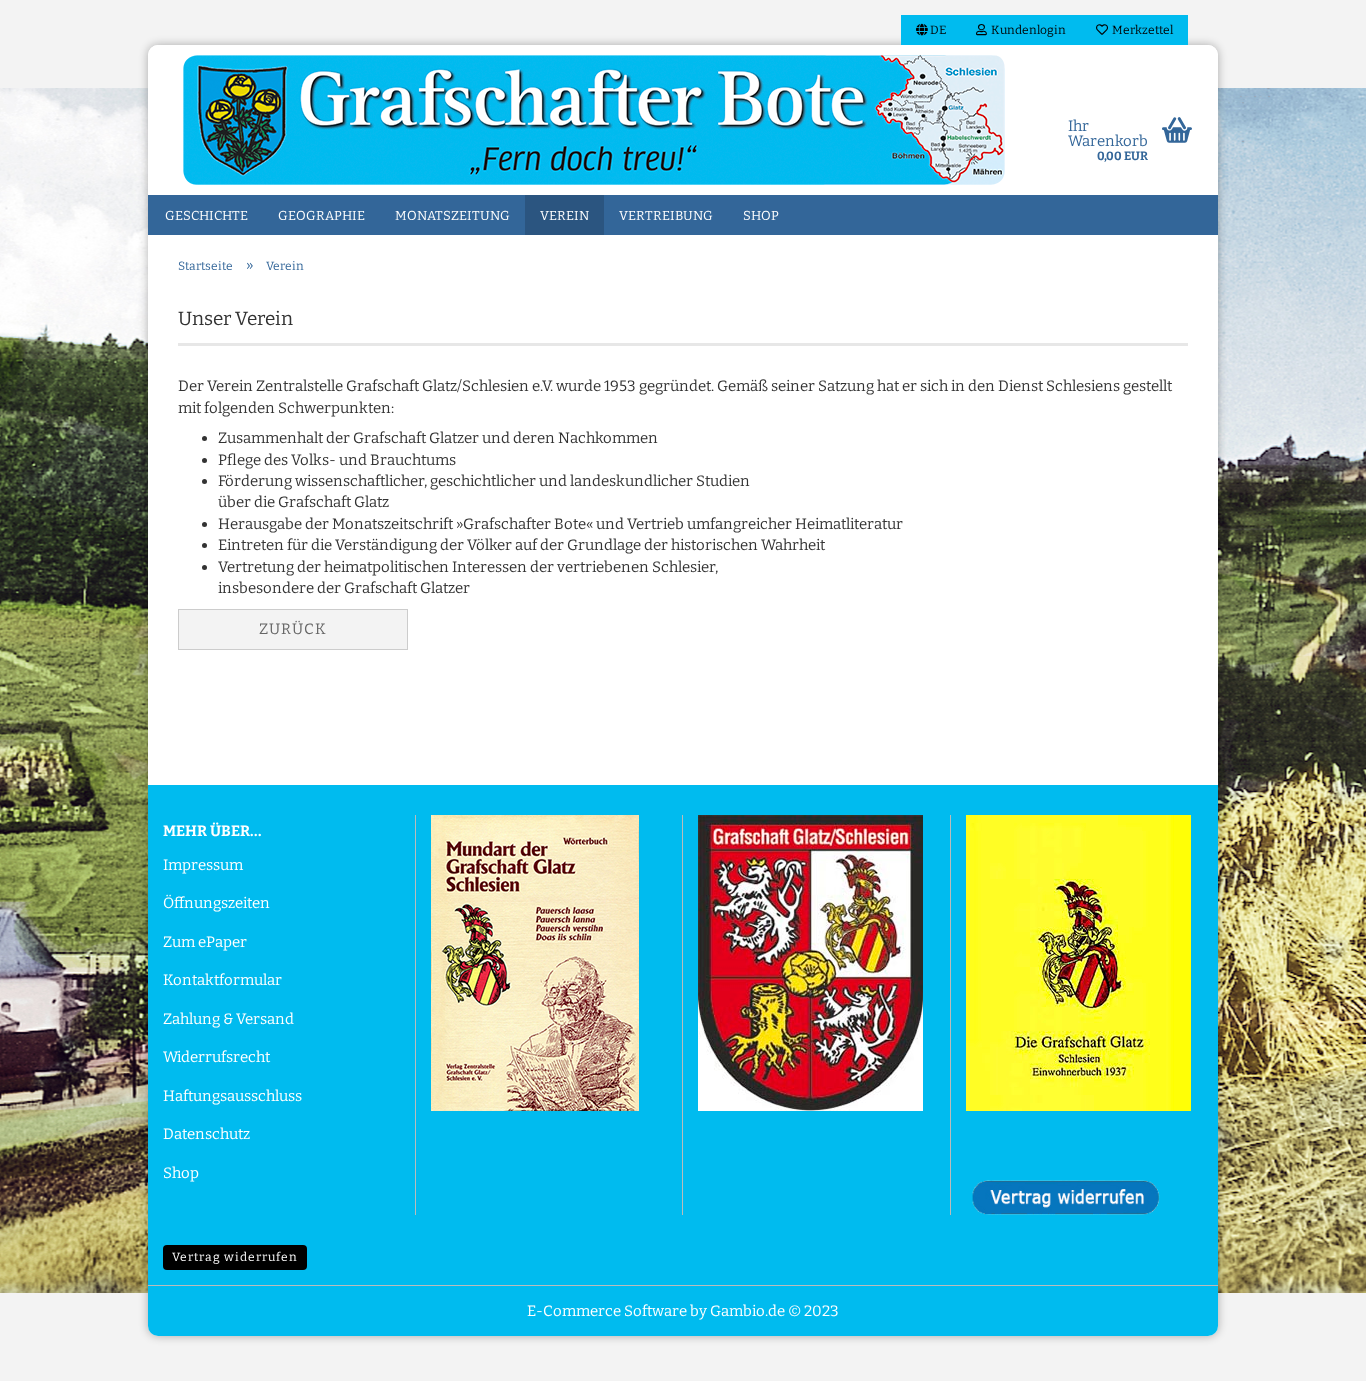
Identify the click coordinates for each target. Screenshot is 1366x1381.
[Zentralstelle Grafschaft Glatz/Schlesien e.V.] (594, 120)
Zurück (293, 629)
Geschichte (206, 215)
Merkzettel (1140, 30)
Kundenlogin (1026, 30)
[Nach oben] (1311, 1351)
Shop (761, 215)
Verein (564, 215)
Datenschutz (206, 1134)
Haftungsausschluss (232, 1096)
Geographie (321, 215)
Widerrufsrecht (216, 1057)
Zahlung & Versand (228, 1019)
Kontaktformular (222, 980)
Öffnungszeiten (216, 903)
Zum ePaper (205, 942)
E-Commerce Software (607, 1311)
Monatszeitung (452, 215)
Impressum (203, 865)
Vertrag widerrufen (235, 1257)
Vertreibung (666, 215)
